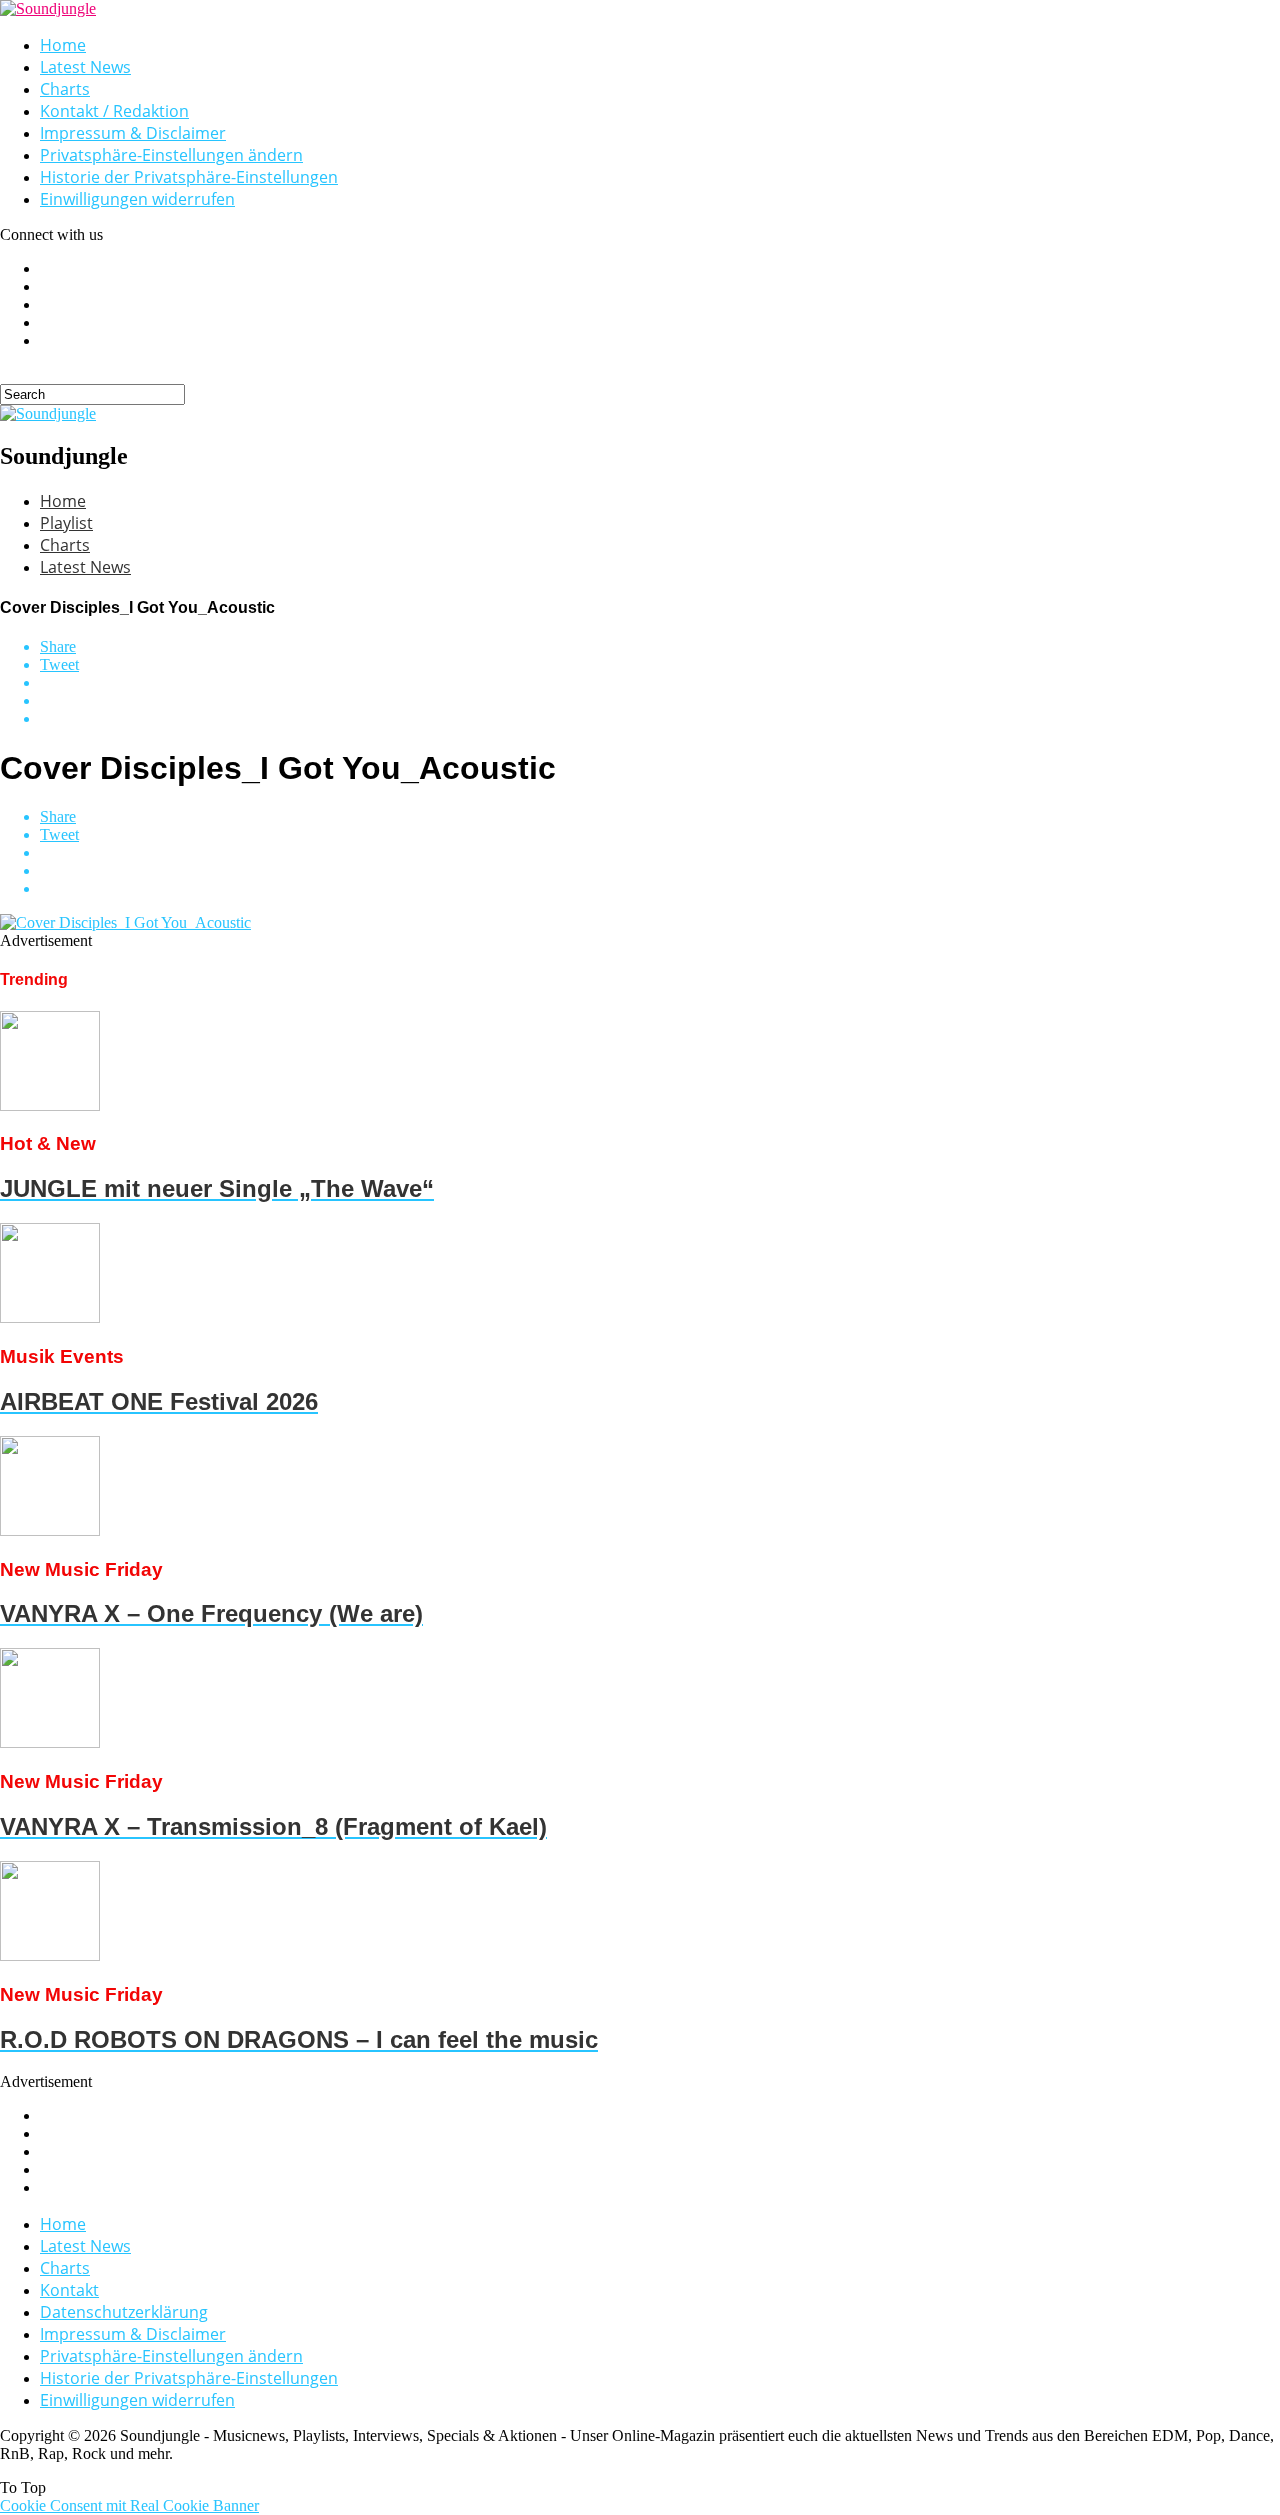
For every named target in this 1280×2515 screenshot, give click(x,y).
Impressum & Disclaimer (133, 133)
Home (63, 45)
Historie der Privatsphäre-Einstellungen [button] (189, 177)
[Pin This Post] (660, 701)
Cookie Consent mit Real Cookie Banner (129, 2505)
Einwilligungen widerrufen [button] (137, 199)
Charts (65, 89)
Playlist (66, 523)
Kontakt (69, 2290)
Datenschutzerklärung (124, 2312)
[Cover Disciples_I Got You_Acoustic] (125, 922)
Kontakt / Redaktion (114, 111)
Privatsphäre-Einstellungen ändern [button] (171, 155)
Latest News (85, 67)
